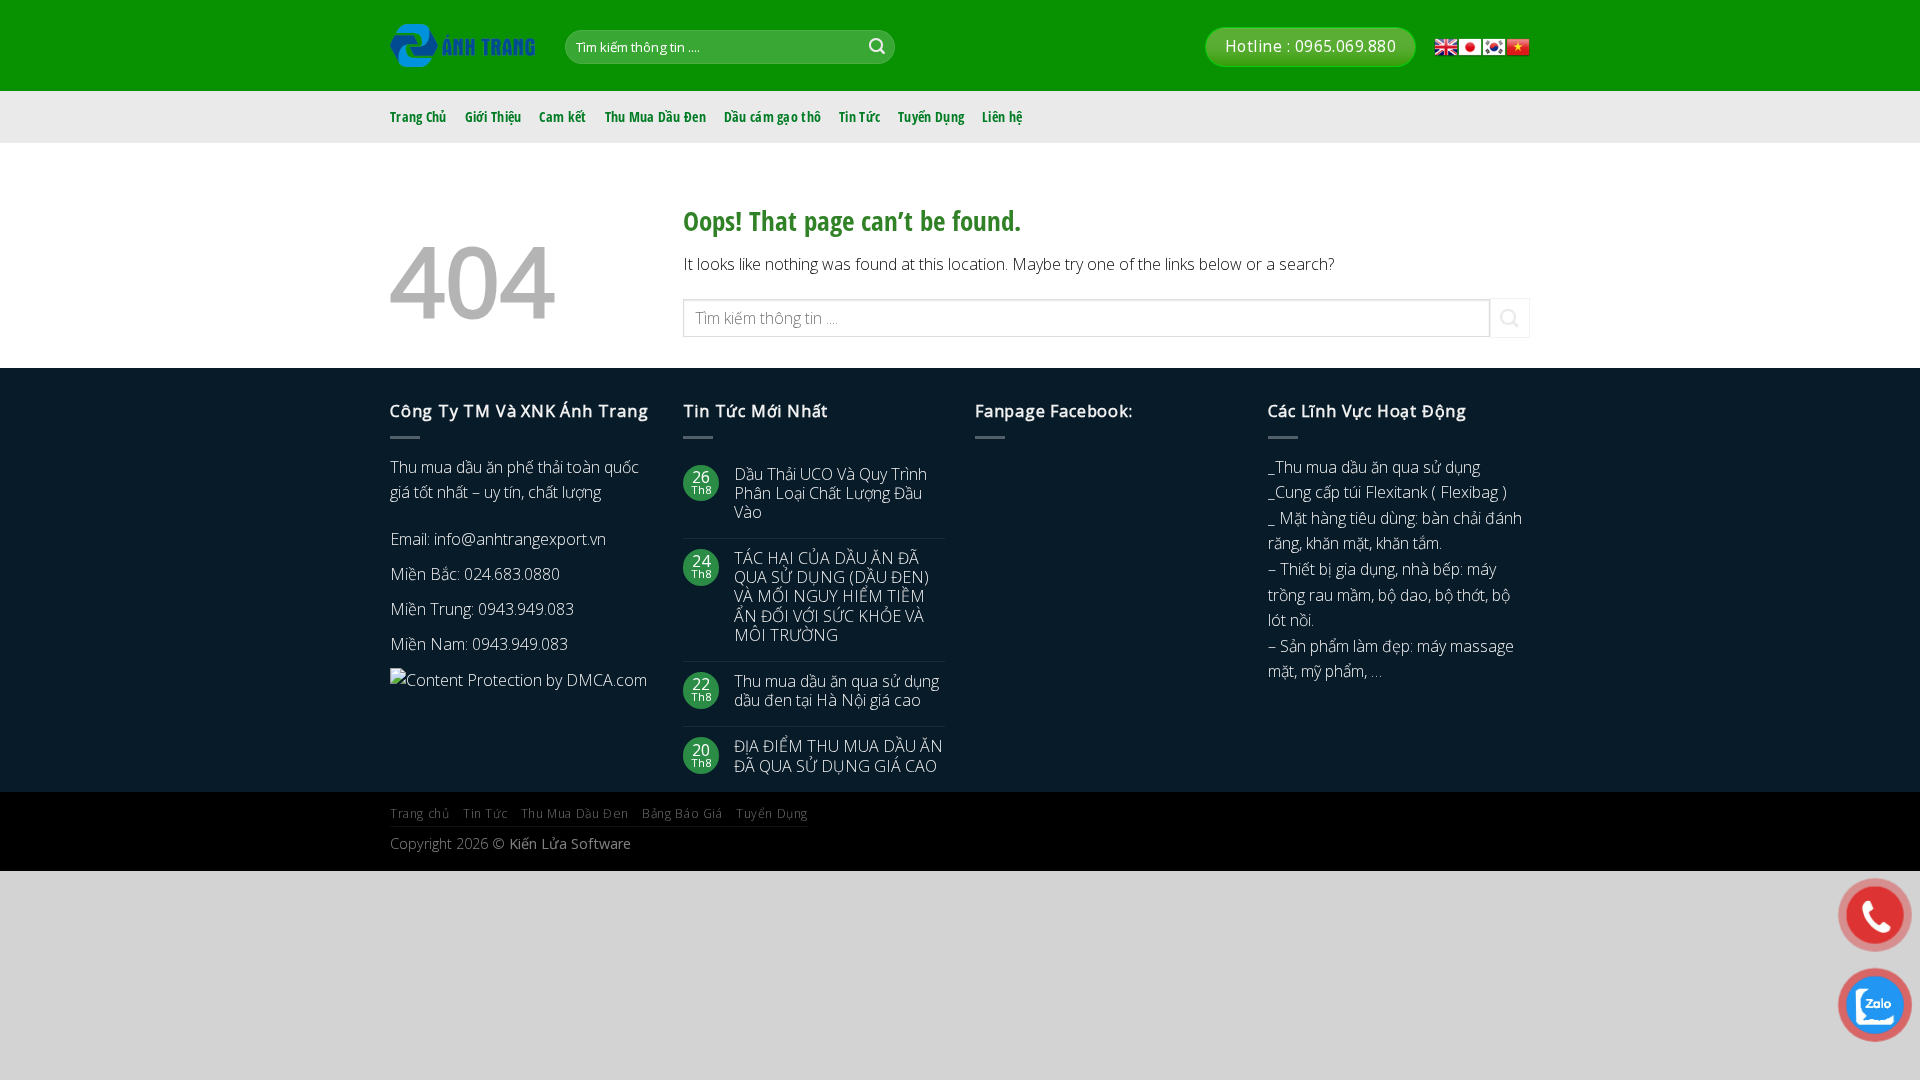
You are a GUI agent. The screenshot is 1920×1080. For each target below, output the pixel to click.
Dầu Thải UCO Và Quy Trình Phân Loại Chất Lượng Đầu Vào (830, 494)
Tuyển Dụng (931, 116)
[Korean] (1494, 47)
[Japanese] (1470, 47)
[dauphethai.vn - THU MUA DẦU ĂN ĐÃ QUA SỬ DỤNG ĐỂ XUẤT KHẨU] (462, 46)
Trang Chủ (418, 116)
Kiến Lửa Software (570, 843)
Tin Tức (859, 116)
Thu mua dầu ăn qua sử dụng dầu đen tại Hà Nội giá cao (836, 691)
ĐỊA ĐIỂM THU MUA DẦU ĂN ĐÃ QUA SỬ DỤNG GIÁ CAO (838, 756)
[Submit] (877, 47)
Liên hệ (1002, 116)
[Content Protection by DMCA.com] (518, 679)
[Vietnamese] (1518, 47)
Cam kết (562, 116)
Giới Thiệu (493, 116)
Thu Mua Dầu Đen (655, 116)
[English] (1446, 47)
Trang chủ (420, 813)
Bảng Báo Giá (682, 813)
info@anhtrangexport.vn (520, 539)
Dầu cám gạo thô (772, 116)
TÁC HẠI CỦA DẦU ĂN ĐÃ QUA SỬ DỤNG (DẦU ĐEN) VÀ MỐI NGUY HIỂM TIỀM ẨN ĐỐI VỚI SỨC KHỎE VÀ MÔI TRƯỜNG (831, 597)
